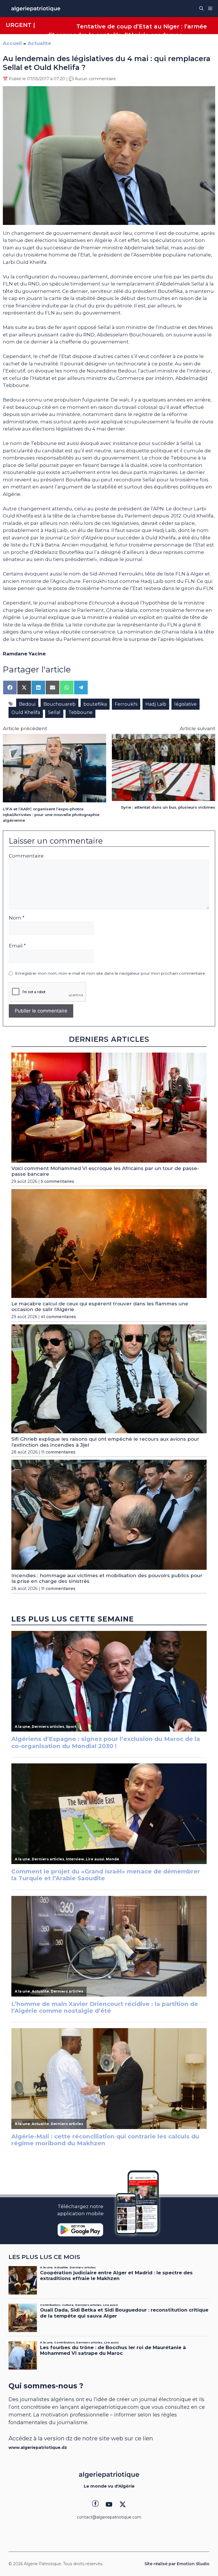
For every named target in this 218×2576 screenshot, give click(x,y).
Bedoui (27, 704)
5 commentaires (57, 1181)
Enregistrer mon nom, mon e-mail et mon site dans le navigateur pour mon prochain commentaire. (110, 973)
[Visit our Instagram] (109, 2504)
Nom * (17, 918)
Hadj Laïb (156, 704)
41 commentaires (58, 1317)
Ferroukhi (126, 704)
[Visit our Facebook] (95, 2504)
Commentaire (26, 856)
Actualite (39, 43)
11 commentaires (58, 1452)
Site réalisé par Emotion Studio (177, 2564)
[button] (201, 9)
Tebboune (80, 712)
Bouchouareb (59, 704)
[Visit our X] (123, 2504)
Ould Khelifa (26, 712)
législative (185, 704)
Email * (17, 946)
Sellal (54, 712)
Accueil (12, 43)
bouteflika (95, 704)
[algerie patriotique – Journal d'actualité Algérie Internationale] (36, 9)
